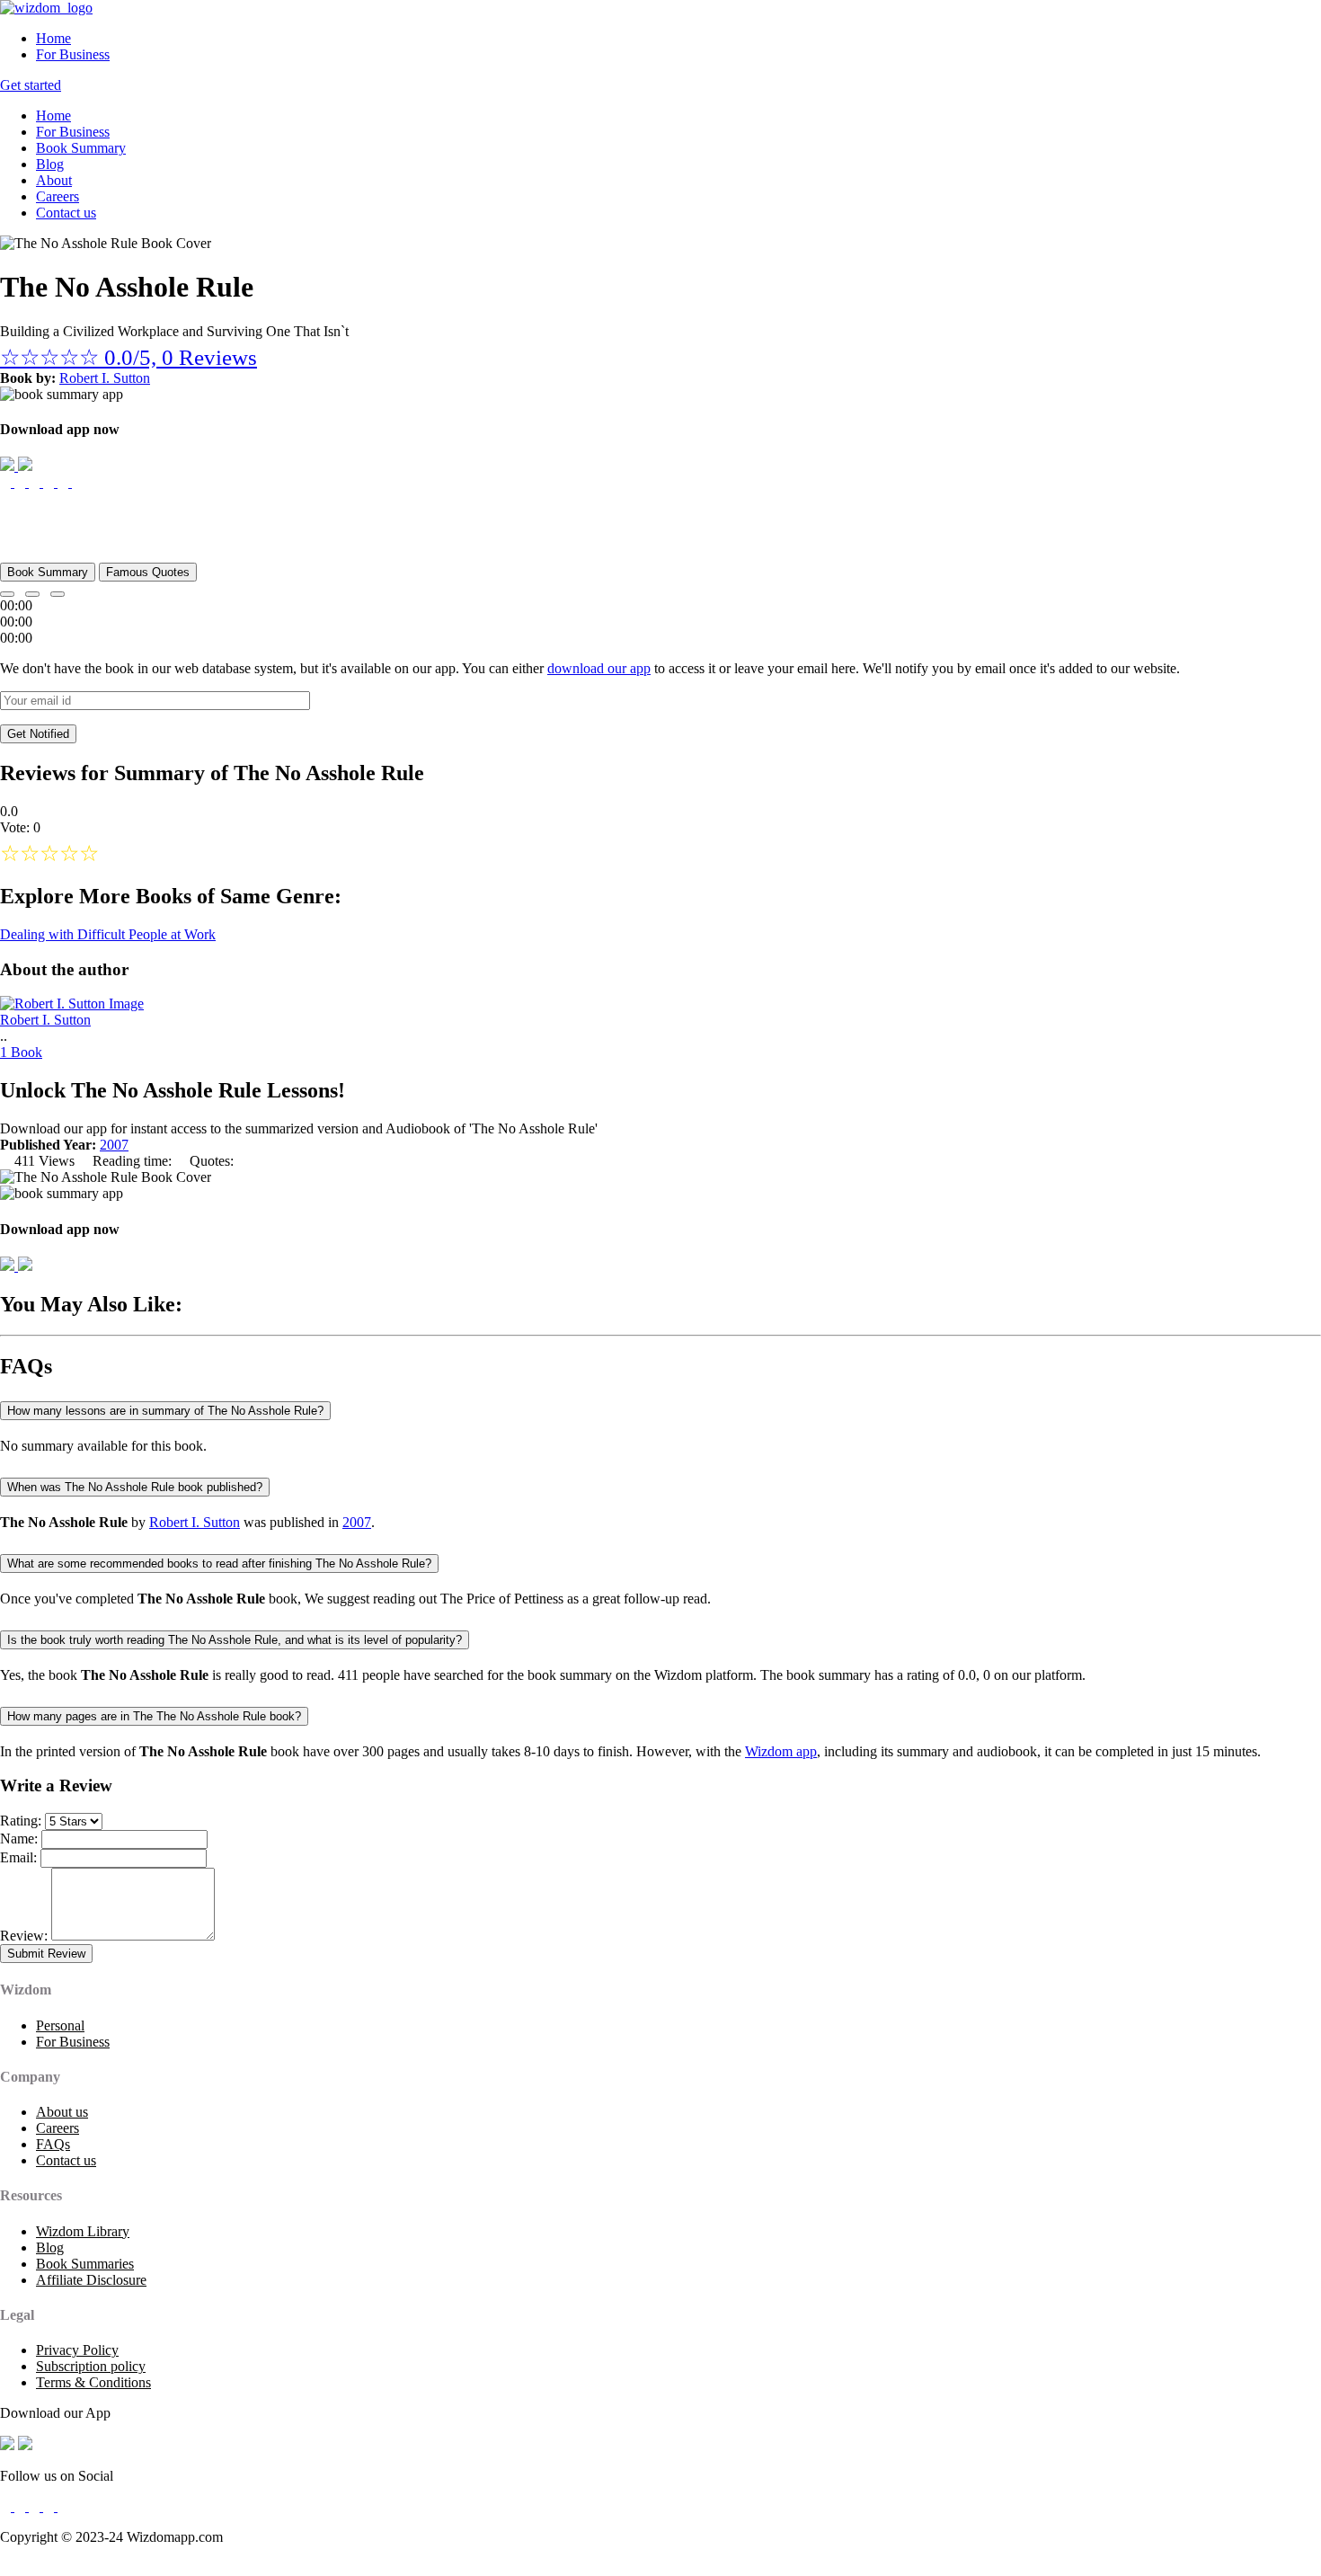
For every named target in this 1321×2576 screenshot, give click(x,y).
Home (53, 38)
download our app (599, 668)
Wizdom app (781, 1751)
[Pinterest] (63, 2506)
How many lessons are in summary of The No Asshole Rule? (165, 1411)
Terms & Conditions (93, 2382)
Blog (50, 164)
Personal (60, 2025)
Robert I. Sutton (105, 378)
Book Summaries (85, 2264)
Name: (19, 1839)
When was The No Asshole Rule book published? (135, 1487)
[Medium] (22, 2506)
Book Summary (81, 148)
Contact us (66, 213)
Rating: (21, 1821)
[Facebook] (7, 2506)
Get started (31, 85)
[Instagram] (36, 2506)
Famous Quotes (148, 572)
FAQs (53, 2144)
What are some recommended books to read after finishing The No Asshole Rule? (219, 1563)
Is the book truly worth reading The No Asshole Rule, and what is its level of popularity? (235, 1640)
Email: (18, 1857)
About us (62, 2112)
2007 (114, 1145)
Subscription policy (91, 2366)
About (54, 180)
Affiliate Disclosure (91, 2280)
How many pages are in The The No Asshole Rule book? (154, 1716)
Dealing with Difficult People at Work (108, 934)
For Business (73, 54)
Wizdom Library (83, 2231)
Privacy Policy (77, 2350)
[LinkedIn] (50, 2506)
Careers (58, 196)
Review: (24, 1936)
